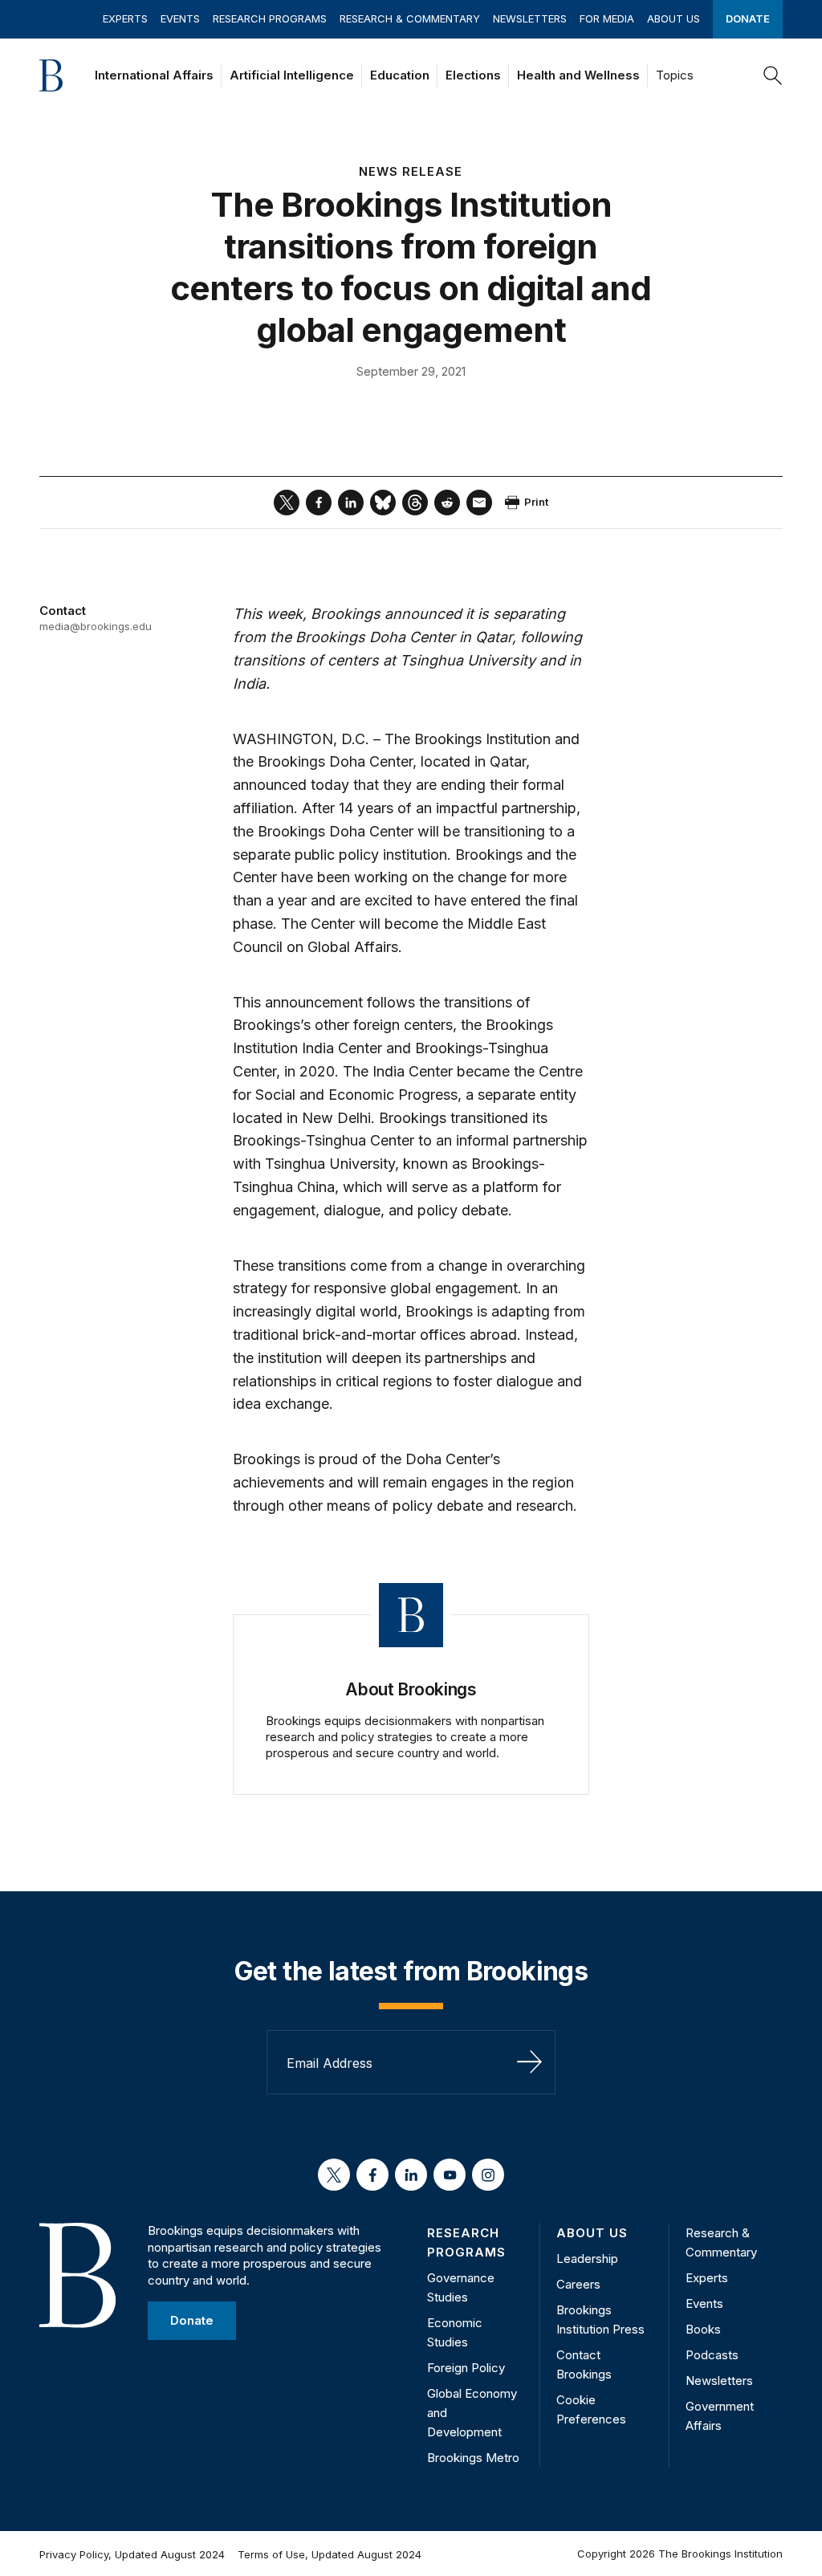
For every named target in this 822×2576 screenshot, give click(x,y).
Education (400, 75)
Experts (125, 18)
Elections (473, 75)
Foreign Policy (466, 2368)
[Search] (773, 75)
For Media (607, 18)
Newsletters (530, 18)
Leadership (587, 2259)
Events (180, 18)
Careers (578, 2284)
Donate (748, 18)
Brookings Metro (473, 2458)
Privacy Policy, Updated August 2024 (132, 2554)
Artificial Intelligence (292, 75)
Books (703, 2329)
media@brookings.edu (96, 626)
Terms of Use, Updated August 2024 (330, 2554)
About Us (673, 18)
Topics (675, 75)
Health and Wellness (578, 75)
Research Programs (270, 18)
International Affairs (154, 75)
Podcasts (712, 2355)
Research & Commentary (410, 18)
